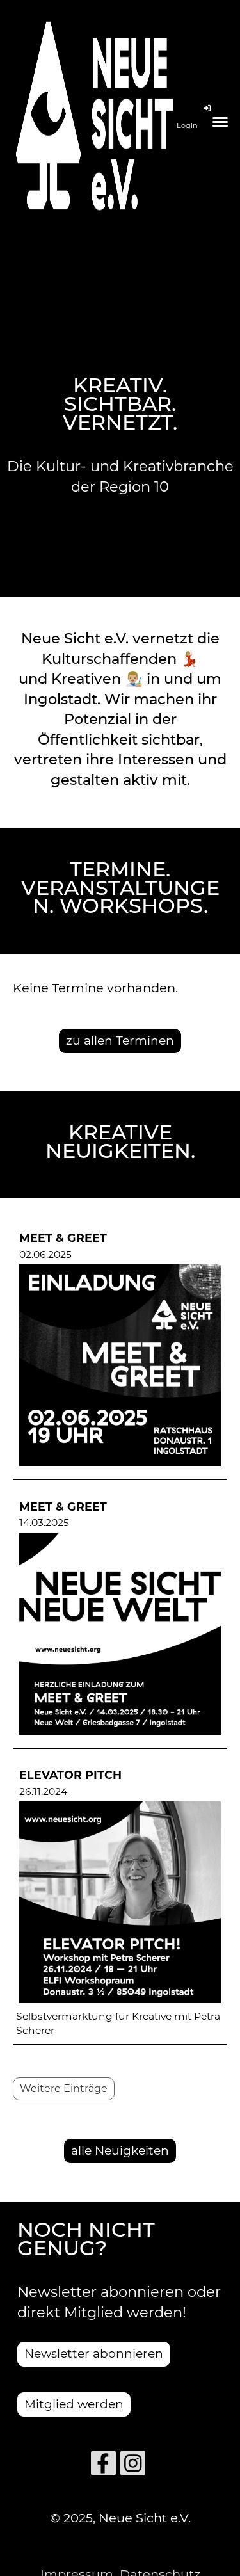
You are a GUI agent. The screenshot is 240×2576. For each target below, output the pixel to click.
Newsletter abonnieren (94, 2354)
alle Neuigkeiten (120, 2151)
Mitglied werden (74, 2404)
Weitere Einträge (64, 2089)
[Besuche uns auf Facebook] (103, 2467)
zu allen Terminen (120, 1041)
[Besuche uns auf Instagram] (133, 2467)
